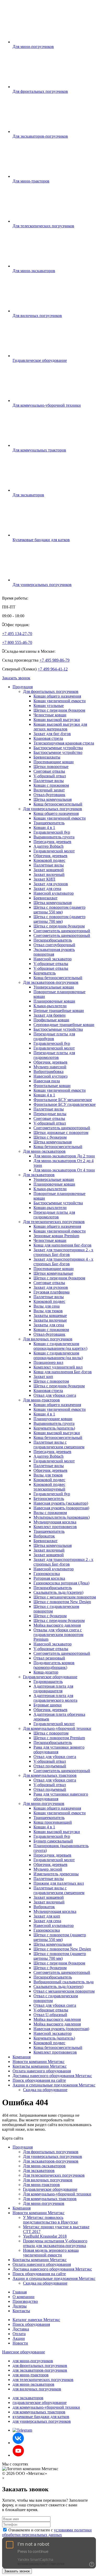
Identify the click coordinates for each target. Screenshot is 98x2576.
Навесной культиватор (54, 893)
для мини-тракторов (31, 2375)
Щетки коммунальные (53, 1273)
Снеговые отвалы (49, 771)
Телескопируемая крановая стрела (64, 743)
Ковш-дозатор (46, 1672)
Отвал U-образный (50, 2015)
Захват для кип (47, 1916)
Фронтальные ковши (52, 1086)
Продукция (23, 687)
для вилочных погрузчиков (37, 2389)
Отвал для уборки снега (55, 1395)
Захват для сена (47, 889)
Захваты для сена (49, 1325)
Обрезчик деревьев (50, 856)
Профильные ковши (51, 1020)
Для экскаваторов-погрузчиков (51, 982)
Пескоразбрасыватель (53, 940)
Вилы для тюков (48, 1311)
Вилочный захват (49, 790)
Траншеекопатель (49, 823)
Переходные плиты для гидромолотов (54, 1055)
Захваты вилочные (50, 1320)
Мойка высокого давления (57, 1625)
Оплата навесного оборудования (42, 2071)
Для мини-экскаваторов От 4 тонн (64, 1170)
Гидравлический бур (52, 832)
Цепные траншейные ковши (59, 1011)
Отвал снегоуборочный (54, 945)
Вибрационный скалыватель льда (64, 1982)
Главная (20, 2292)
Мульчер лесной (48, 1869)
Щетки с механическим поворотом (65, 1597)
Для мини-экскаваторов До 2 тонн (64, 1156)
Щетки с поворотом (51, 1381)
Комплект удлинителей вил (58, 1367)
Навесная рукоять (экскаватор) (61, 1503)
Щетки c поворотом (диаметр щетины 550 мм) (60, 1937)
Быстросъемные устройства (58, 748)
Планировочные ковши (54, 1001)
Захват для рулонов (51, 884)
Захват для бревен (50, 1015)
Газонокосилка (47, 1574)
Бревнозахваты (47, 757)
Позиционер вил (48, 1362)
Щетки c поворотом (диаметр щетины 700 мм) (60, 1956)
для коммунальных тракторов (39, 2412)
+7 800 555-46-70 (17, 642)
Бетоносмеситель (49, 1498)
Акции (19, 2338)
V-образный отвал (50, 776)
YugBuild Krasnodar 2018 (45, 2236)
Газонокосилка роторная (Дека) (61, 1583)
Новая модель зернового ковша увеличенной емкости (51, 2253)
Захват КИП (44, 879)
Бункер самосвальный (53, 1841)
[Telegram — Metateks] (22, 2430)
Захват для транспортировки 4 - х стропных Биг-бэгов (63, 1262)
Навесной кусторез (50, 1076)
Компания (22, 2057)
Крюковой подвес (49, 860)
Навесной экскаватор (53, 959)
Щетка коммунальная (53, 799)
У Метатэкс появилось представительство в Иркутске (50, 2220)
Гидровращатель (48, 1681)
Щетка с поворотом (51, 1733)
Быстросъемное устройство (58, 752)
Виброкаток (44, 1536)
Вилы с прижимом (50, 1513)
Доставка (21, 2329)
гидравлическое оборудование (40, 2403)
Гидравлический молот (54, 851)
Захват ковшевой (49, 870)
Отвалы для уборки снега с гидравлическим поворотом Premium (58, 1635)
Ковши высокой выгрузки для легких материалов (60, 727)
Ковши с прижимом (51, 785)
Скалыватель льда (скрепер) (58, 1592)
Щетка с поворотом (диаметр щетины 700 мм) (59, 919)
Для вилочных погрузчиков (48, 1339)
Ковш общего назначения (56, 813)
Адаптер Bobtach (48, 846)
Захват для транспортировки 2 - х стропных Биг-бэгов (63, 1252)
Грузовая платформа (51, 1292)
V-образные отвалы (51, 964)
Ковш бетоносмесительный (58, 804)
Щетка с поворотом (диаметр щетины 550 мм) (59, 910)
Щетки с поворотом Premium (59, 1738)
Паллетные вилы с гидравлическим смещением (59, 1445)
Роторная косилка (49, 1578)
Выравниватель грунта (54, 837)
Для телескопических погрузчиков (54, 1222)
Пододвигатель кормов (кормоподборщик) (54, 1665)
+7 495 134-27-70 (17, 634)
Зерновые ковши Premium (56, 1236)
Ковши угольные (49, 706)
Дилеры (20, 2306)
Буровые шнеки (48, 1705)
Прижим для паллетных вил (59, 1883)
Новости (20, 2343)
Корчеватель (45, 973)
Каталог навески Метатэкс (36, 2320)
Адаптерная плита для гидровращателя (53, 1689)
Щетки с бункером (50, 1137)
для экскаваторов (28, 2398)
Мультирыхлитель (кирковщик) (62, 1517)
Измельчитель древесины (56, 1874)
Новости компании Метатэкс (39, 2062)
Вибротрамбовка (48, 1072)
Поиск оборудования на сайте (39, 2080)
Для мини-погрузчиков (44, 1803)
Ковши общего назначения (57, 696)
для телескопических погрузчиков (43, 2380)
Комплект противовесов (55, 1527)
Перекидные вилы (50, 1114)
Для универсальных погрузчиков (53, 809)
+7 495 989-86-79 (54, 660)
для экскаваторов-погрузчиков (40, 2370)
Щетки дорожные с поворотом (61, 1133)
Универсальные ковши (54, 987)
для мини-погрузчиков (33, 2361)
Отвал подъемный (50, 1766)
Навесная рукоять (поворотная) (61, 1508)
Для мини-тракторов (41, 1400)
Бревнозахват (45, 898)
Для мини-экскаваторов (44, 1151)
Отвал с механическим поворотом (64, 1991)
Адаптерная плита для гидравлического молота (55, 1698)
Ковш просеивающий (53, 1822)
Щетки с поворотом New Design (62, 1602)
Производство (25, 2301)
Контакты (21, 2311)
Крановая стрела (48, 738)
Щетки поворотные (51, 767)
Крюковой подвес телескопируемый (49, 1487)
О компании (24, 2297)
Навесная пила (47, 1081)
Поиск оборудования (31, 2324)
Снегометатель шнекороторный (62, 931)
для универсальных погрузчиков (42, 2421)
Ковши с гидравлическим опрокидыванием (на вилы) (58, 1355)
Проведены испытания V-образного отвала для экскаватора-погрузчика (55, 2243)
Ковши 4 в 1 (44, 828)
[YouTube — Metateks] (18, 2455)
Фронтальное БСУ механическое (63, 1100)
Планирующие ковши (53, 1419)
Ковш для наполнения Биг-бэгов (63, 1372)
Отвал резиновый (49, 1658)
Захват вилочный (49, 874)
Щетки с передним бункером (59, 710)
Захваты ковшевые (50, 1316)
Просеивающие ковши (54, 762)
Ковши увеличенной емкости (60, 701)
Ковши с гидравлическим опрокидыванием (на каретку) (60, 1346)
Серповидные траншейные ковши (64, 1025)
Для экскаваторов (39, 1175)
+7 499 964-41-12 (53, 669)
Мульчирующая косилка (55, 1522)
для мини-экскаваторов (33, 2384)
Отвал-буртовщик (49, 795)
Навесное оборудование (24, 2352)
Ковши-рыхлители (50, 1208)
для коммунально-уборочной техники (46, 2407)
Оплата (19, 2334)
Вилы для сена (47, 1306)
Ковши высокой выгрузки (57, 720)
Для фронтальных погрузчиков (51, 691)
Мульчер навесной (50, 1067)
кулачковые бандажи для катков (41, 2417)
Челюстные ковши (50, 715)
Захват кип (43, 1376)
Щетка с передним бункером (59, 926)
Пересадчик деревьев (52, 842)
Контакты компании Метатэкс (40, 2066)
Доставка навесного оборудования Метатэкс (52, 2076)
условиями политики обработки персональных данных (47, 2532)
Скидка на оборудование (45, 2090)
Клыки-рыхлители (50, 1006)
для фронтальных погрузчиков (40, 2366)
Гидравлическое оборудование (50, 1677)
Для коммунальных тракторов (50, 1775)
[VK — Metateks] (18, 2443)
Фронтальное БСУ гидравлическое (65, 1104)
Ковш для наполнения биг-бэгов (62, 1245)
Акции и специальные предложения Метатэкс (54, 2085)
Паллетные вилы (49, 781)
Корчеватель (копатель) (54, 1428)
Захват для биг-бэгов (52, 734)
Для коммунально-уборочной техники (57, 1728)
